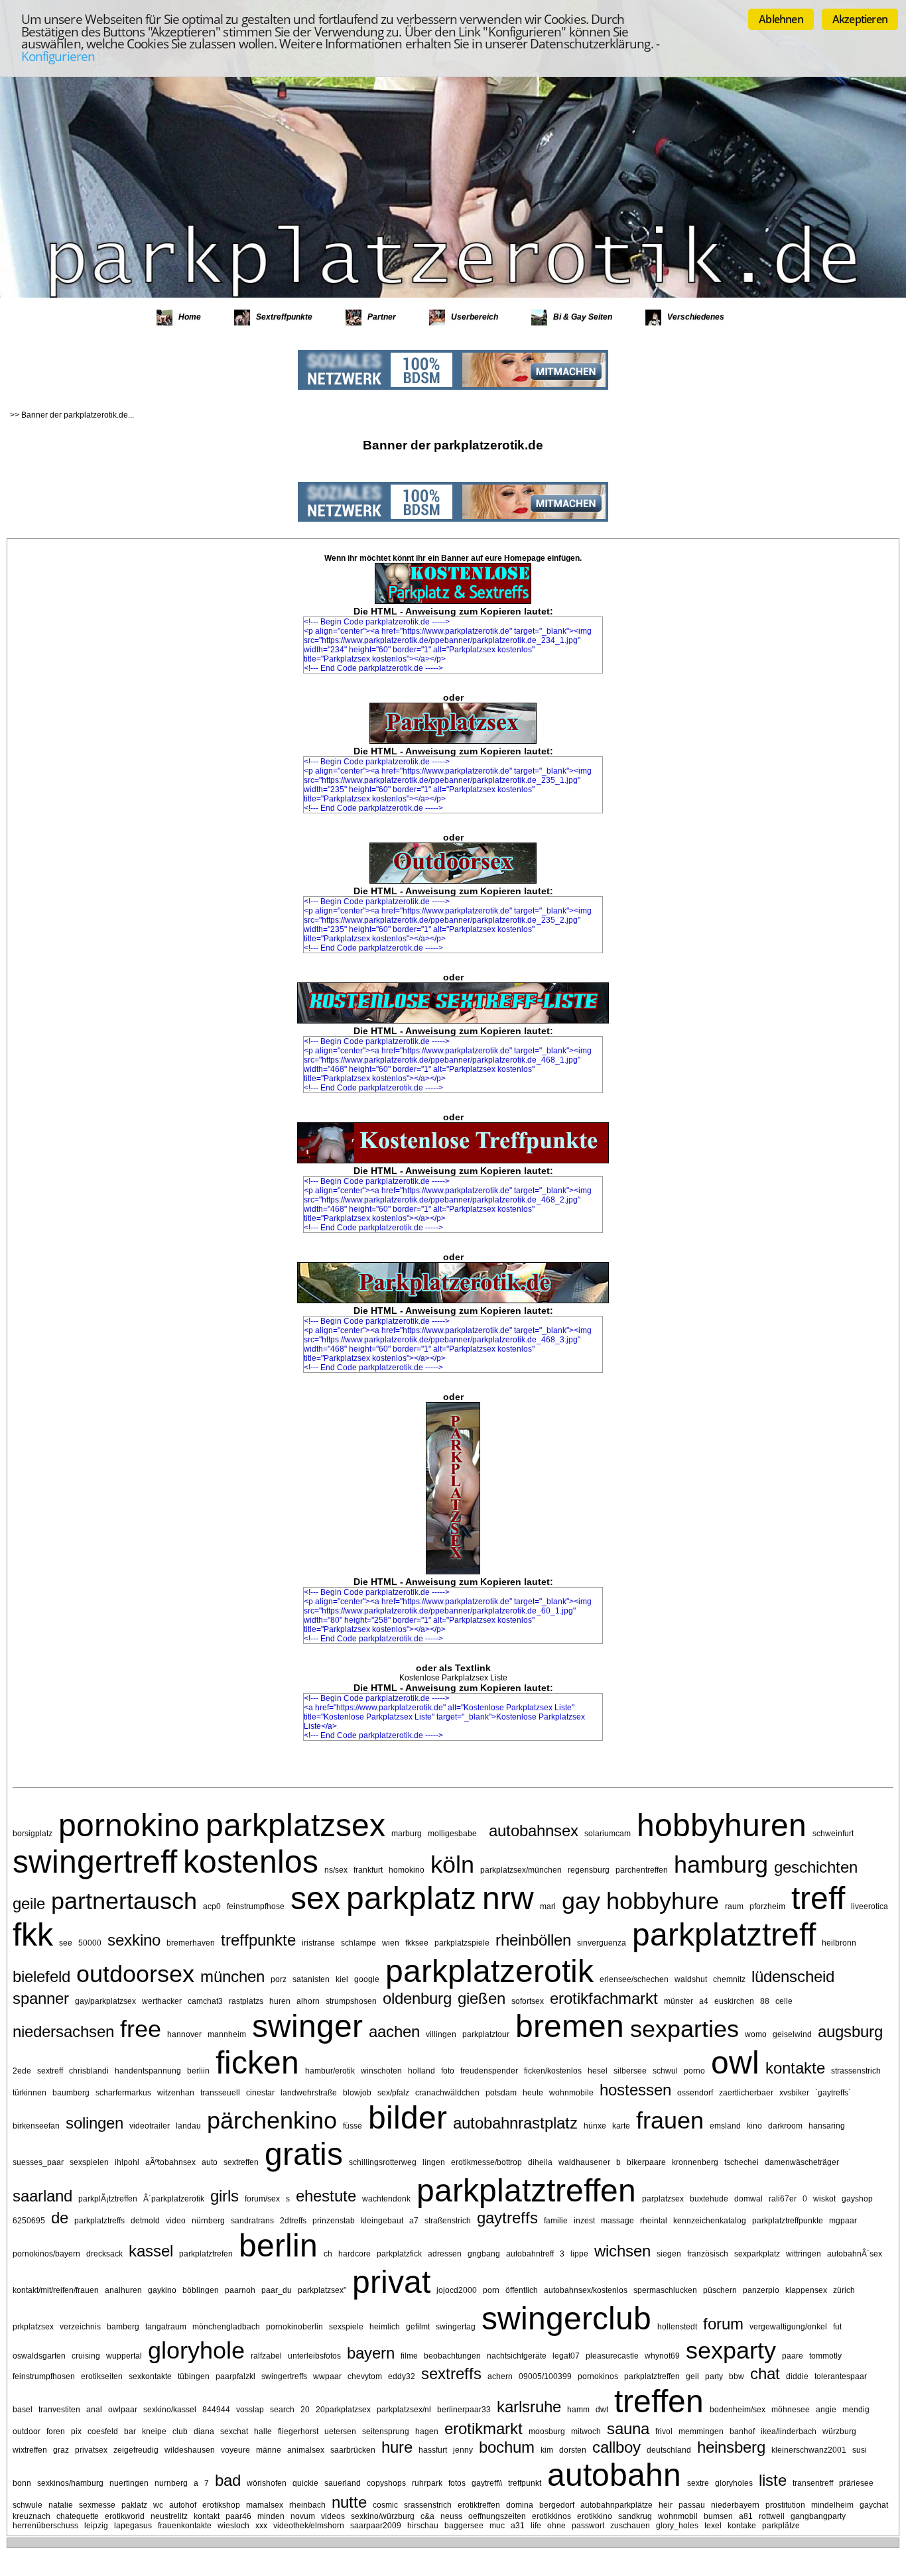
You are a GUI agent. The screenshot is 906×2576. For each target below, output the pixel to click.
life (536, 2526)
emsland (725, 2126)
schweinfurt (833, 1834)
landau (188, 2126)
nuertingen (129, 2483)
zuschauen (630, 2526)
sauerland (343, 2483)
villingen (441, 2034)
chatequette (78, 2516)
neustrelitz (169, 2516)
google (367, 1979)
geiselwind (792, 2034)
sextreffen (241, 2162)
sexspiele (346, 2327)
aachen (394, 2031)
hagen (427, 2431)
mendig (856, 2410)
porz (279, 1979)
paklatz (134, 2505)
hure (397, 2447)
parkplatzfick (399, 2254)
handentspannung (148, 2071)
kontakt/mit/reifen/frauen (56, 2290)
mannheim (227, 2034)
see (66, 1943)
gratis (304, 2154)
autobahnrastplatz (515, 2123)
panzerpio (761, 2290)
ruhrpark (427, 2483)
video (176, 2221)
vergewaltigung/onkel (788, 2327)
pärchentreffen (642, 1870)
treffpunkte (258, 1940)
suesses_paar (38, 2162)
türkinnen (30, 2093)
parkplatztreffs (99, 2221)
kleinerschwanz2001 (809, 2450)
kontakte (795, 2068)
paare (793, 2356)
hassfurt (433, 2450)
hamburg (721, 1864)
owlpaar (123, 2410)
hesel (598, 2071)
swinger (307, 2026)
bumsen (718, 2516)
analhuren (123, 2290)
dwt (602, 2410)
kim (547, 2450)
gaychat (874, 2505)
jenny (463, 2450)
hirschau (423, 2526)
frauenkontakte (185, 2526)
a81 (746, 2516)
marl (548, 1906)
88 (765, 2001)
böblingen (201, 2290)
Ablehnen (781, 19)
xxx (261, 2526)
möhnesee (791, 2410)
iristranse (318, 1943)
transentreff (813, 2483)
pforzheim (767, 1906)
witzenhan (176, 2093)
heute (533, 2093)
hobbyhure (663, 1901)
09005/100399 (545, 2376)
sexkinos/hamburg (70, 2483)
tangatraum (166, 2327)
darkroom (785, 2126)
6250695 (29, 2221)
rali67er (783, 2199)
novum (303, 2516)
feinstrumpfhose (256, 1906)
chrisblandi (89, 2071)
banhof (742, 2431)
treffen (659, 2401)
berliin (198, 2071)
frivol (664, 2431)
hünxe (595, 2126)
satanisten (311, 1979)
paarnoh (240, 2290)
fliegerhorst (298, 2431)
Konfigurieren (58, 56)
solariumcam (608, 1834)
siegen (669, 2254)
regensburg (589, 1870)
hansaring (827, 2126)
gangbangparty (818, 2516)
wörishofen (267, 2483)
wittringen (804, 2254)
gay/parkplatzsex (105, 2001)
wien (391, 1943)
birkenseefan (36, 2126)
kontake (742, 2526)
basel (23, 2410)
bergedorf (557, 2505)
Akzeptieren (860, 19)
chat (765, 2373)
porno (694, 2071)
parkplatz (411, 1898)
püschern (720, 2290)
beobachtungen (452, 2356)
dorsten (573, 2450)
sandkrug (635, 2516)
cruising (86, 2356)
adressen (445, 2254)
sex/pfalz (393, 2093)
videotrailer (150, 2126)
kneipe (154, 2431)
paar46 (238, 2516)
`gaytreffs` (833, 2093)
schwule (28, 2505)
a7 (414, 2221)
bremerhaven (191, 1943)
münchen (232, 1976)
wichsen (622, 2251)
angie (826, 2410)
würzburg (839, 2431)
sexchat (234, 2431)
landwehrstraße (309, 2093)
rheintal (654, 2221)
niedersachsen (63, 2031)
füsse (353, 2126)
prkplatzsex (33, 2327)
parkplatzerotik (489, 1971)
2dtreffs (293, 2221)
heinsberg (731, 2447)
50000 (90, 1943)
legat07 (566, 2356)
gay (581, 1901)
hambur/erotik (330, 2071)
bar (130, 2431)
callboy (616, 2447)
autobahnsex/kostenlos (586, 2290)
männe (269, 2450)
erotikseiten (102, 2376)
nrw (508, 1898)
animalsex (306, 2450)
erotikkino (595, 2516)
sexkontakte (150, 2376)
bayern (371, 2353)
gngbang (484, 2254)
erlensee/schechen (634, 1979)
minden (271, 2516)
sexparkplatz (757, 2254)
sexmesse (97, 2505)
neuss (451, 2516)
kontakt (207, 2516)
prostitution (785, 2505)
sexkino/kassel (170, 2410)
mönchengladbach (226, 2327)
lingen (434, 2162)
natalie (61, 2505)
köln (452, 1864)
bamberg (123, 2327)
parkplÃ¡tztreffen (108, 2199)
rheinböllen (533, 1940)
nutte (349, 2502)
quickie (305, 2483)
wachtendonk (386, 2199)
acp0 (212, 1906)
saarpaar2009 (376, 2526)
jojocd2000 (457, 2290)
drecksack (104, 2254)
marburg (407, 1834)
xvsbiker (794, 2093)
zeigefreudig (136, 2450)
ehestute (326, 2196)
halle (263, 2431)
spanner (41, 1998)
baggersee (464, 2526)
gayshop (857, 2199)
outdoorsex (135, 1974)
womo (756, 2034)
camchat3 (205, 2001)
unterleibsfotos (314, 2356)
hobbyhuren (722, 1825)
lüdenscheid (793, 1976)
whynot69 (662, 2356)
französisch (708, 2254)
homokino (407, 1870)
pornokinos (598, 2376)
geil (692, 2376)
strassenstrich (856, 2071)
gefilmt (418, 2327)
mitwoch (586, 2431)
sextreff (50, 2071)
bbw (737, 2376)
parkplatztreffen (526, 2191)
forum (723, 2324)
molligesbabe (452, 1834)
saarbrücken (353, 2450)
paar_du (277, 2290)
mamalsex (265, 2505)
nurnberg (171, 2483)
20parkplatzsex (343, 2410)
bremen (570, 2026)
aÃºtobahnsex (170, 2162)
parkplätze (781, 2526)
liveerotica (870, 1906)
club (180, 2431)
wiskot (824, 2199)
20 (305, 2410)
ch (328, 2254)
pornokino (129, 1825)
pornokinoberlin (294, 2327)
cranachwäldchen (447, 2093)
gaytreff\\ (487, 2483)
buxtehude (709, 2199)
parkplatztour (486, 2034)
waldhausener (584, 2162)
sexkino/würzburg (383, 2516)
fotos (457, 2483)
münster (679, 2001)
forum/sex (262, 2199)
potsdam (501, 2093)
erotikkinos (551, 2516)
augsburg (850, 2031)
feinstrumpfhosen (44, 2376)
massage (617, 2221)
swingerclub (566, 2318)
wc (158, 2505)
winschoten (381, 2071)
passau (692, 2505)
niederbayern (735, 2505)
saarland (42, 2196)
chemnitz (729, 1979)
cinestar (260, 2093)
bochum (507, 2447)
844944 (216, 2410)
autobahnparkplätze (616, 2505)
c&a (427, 2516)
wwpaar (327, 2376)
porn (491, 2290)
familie (556, 2221)
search (282, 2410)
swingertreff (95, 1862)
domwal (748, 2199)
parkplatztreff (724, 1935)
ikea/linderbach (789, 2431)
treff (818, 1898)
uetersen (340, 2431)
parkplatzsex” (322, 2290)
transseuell (220, 2093)
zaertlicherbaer (746, 2093)
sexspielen (89, 2162)
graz (61, 2450)
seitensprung (386, 2431)
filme (409, 2356)
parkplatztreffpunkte (788, 2221)
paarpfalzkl (235, 2376)
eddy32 (402, 2376)
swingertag (456, 2327)
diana (204, 2431)
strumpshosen (351, 2001)
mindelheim (832, 2505)
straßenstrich (448, 2221)
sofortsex (528, 2001)
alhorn (308, 2001)
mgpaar (843, 2221)
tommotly (825, 2356)
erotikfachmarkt (604, 1998)
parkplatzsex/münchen (521, 1870)
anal (94, 2410)
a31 (518, 2526)
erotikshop (221, 2505)
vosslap (250, 2410)
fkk (33, 1935)
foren (56, 2431)
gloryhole (196, 2350)
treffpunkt (525, 2483)
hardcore (355, 2254)
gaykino (162, 2290)
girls (225, 2196)
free (141, 2029)
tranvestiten (59, 2410)
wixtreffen (30, 2450)
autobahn (614, 2475)
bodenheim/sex (738, 2410)
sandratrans (252, 2221)
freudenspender (489, 2071)
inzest (584, 2221)
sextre (698, 2483)
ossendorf (695, 2093)
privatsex (91, 2450)
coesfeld (103, 2431)
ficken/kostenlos (553, 2071)
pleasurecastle (612, 2356)
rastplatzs (246, 2001)
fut (837, 2327)
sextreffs (451, 2373)
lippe (579, 2254)
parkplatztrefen (206, 2254)
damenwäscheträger (802, 2162)
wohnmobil (678, 2516)
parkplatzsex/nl (404, 2410)
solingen (95, 2123)
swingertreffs (284, 2376)
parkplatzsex (295, 1825)
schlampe (358, 1943)
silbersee (630, 2071)
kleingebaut (382, 2221)
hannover (184, 2034)
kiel (342, 1979)
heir (666, 2505)
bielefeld (41, 1976)
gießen (482, 1998)
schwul (665, 2071)
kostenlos (251, 1862)
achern (500, 2376)
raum (734, 1906)
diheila (540, 2162)
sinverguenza (602, 1943)
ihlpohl (127, 2162)
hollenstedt (677, 2327)
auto (210, 2162)
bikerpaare (646, 2162)
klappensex (806, 2290)
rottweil (772, 2516)
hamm (578, 2410)
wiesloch (233, 2526)
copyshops (386, 2483)
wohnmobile (571, 2093)
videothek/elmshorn (309, 2526)
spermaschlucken (665, 2290)
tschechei (742, 2162)
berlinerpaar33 (464, 2410)
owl (735, 2063)
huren (280, 2001)
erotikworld (125, 2516)
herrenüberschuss (45, 2526)
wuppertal (124, 2356)
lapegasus (133, 2526)
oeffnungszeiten (497, 2516)
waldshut (691, 1979)
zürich (844, 2290)
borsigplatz (32, 1834)
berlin (278, 2246)
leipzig (96, 2526)
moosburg (547, 2431)
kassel (151, 2251)
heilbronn (839, 1943)
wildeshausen (190, 2450)
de (60, 2218)
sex (315, 1898)
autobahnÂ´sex (855, 2254)
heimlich (385, 2327)
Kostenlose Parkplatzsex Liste (453, 1678)
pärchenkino (272, 2120)
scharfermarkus (123, 2093)
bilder (408, 2118)
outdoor (27, 2431)
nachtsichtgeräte (517, 2356)
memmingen (701, 2431)
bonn (22, 2483)
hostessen (635, 2090)
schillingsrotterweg (383, 2162)
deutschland (669, 2450)
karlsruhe (529, 2407)
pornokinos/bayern (46, 2254)
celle (784, 2001)
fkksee (417, 1943)
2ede (22, 2071)
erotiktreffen (479, 2505)
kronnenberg (695, 2162)
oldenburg (417, 1998)
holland (421, 2071)
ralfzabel (266, 2356)
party (714, 2376)
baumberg (71, 2093)
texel (713, 2526)
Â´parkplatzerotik (174, 2199)
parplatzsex (663, 2199)
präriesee (856, 2483)
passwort (588, 2526)
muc (497, 2526)
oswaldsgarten (39, 2356)
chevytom (365, 2376)
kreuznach (32, 2516)
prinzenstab (334, 2221)
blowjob (357, 2093)
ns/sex (336, 1870)
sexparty (731, 2350)
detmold (145, 2221)
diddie (797, 2376)
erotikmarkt (484, 2429)
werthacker (162, 2001)
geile (29, 1903)
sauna (628, 2429)
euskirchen (734, 2001)
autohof (183, 2505)
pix (76, 2431)
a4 (704, 2001)
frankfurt (368, 1870)
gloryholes (734, 2483)
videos (333, 2516)
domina (520, 2505)
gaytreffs (507, 2218)
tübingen (194, 2376)
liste (773, 2480)
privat (391, 2282)
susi (860, 2450)
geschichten (816, 1867)
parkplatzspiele (462, 1943)
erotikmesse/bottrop (486, 2162)
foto (448, 2071)
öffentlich (522, 2290)
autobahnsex (534, 1831)
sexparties (684, 2029)
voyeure (235, 2450)
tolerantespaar (841, 2376)
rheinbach (307, 2505)
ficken (257, 2063)
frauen (670, 2120)
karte (621, 2126)
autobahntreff (530, 2254)
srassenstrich (428, 2505)
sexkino (134, 1940)
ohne (556, 2526)
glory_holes (677, 2526)
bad (228, 2480)
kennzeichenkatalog (710, 2221)
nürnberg (208, 2221)
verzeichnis (80, 2327)
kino (754, 2126)
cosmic (385, 2505)
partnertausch (124, 1901)
